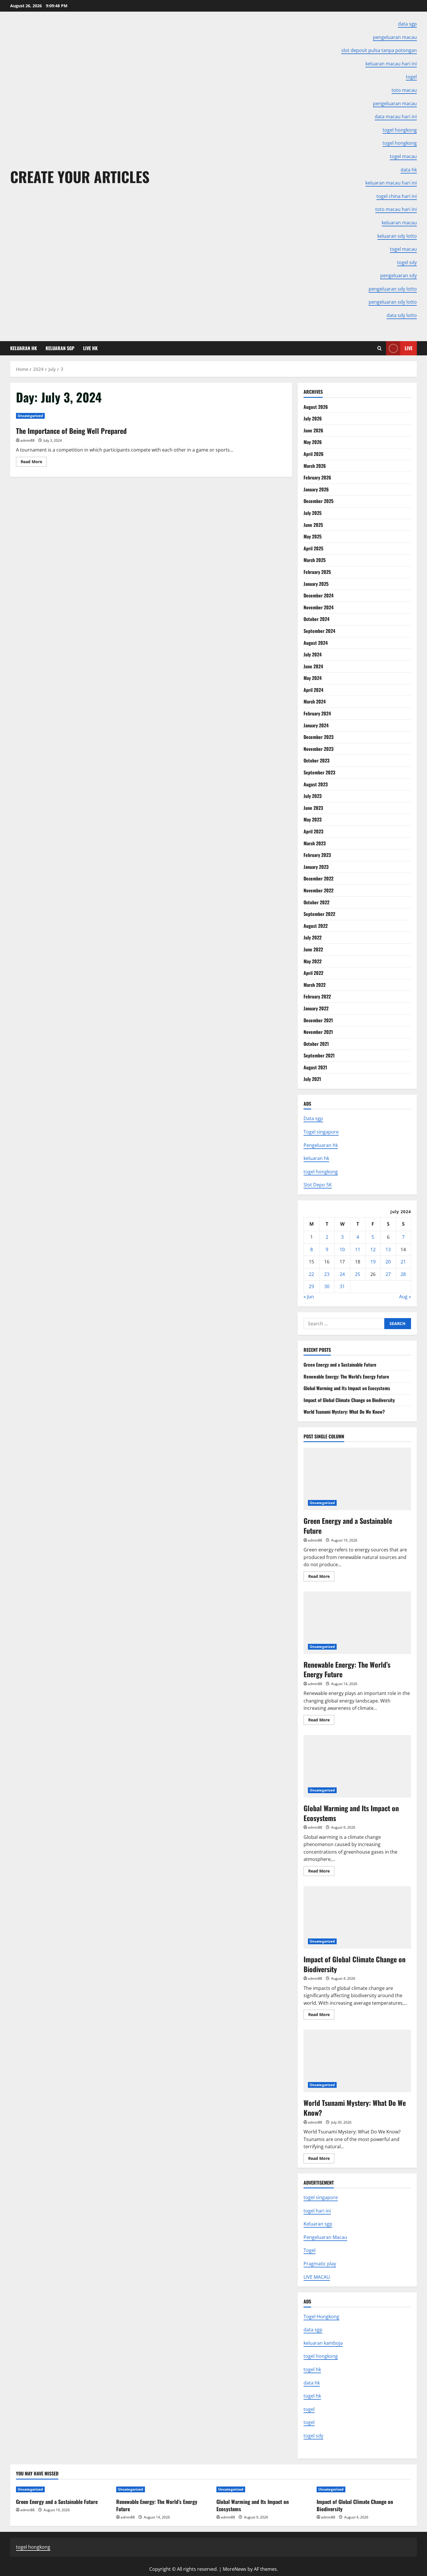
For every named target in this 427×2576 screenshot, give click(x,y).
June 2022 (313, 949)
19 (373, 1262)
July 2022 (313, 937)
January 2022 (316, 1008)
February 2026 (317, 477)
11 (358, 1249)
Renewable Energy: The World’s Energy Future (346, 1376)
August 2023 (316, 784)
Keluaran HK (24, 348)
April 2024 (313, 690)
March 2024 (315, 701)
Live (409, 348)
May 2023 (313, 819)
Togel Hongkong (321, 2317)
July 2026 (313, 418)
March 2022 (315, 985)
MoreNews (235, 2569)
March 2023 (315, 843)
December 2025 (319, 501)
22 (311, 1274)
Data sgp (313, 1118)
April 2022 (313, 973)
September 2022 (319, 914)
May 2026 (313, 442)
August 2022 (316, 926)
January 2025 (316, 584)
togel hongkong (321, 1172)
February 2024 (317, 713)
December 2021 (318, 1020)
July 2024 (313, 654)
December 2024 (319, 595)
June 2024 (313, 666)
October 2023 (316, 760)
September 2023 (319, 772)
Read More (34, 463)
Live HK (90, 348)
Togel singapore (321, 1132)
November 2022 (319, 890)
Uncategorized (30, 416)
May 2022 (313, 961)
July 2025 (313, 513)
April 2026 (314, 454)
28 (403, 1274)
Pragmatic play (320, 2264)
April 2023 (313, 831)
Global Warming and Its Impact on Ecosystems (347, 1388)
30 (327, 1286)
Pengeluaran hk (321, 1145)
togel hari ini (317, 2211)
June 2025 (313, 525)
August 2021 (315, 1067)
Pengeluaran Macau (325, 2237)
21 (403, 1262)
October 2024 (316, 619)
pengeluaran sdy (399, 275)
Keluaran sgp (318, 2224)
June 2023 (313, 808)
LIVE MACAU (317, 2277)
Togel (310, 2250)
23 (327, 1274)
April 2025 (313, 548)
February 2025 (317, 572)
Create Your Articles (80, 176)
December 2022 (319, 878)
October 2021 (316, 1044)
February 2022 (317, 996)
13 (388, 1249)
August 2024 (316, 643)
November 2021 (318, 1032)
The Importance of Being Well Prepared (71, 431)
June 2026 (313, 430)
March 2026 (315, 466)
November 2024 (319, 607)
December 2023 (319, 737)
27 (388, 1274)
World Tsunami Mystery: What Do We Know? (344, 1412)
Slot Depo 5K (318, 1185)
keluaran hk (316, 1158)
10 (342, 1249)
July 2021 (312, 1079)
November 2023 (319, 749)
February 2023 (317, 855)
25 (358, 1274)
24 (342, 1274)
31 (342, 1286)
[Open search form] (380, 348)
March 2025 (315, 560)
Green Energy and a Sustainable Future (340, 1365)
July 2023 (313, 796)
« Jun (309, 1297)
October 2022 (316, 902)
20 (388, 1262)
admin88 (27, 440)
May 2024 (313, 678)
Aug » (405, 1297)
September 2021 (319, 1055)
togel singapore (321, 2197)
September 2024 (319, 631)
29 (311, 1286)
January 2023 (316, 867)
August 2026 (316, 407)
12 (373, 1249)
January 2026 (316, 489)
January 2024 (316, 725)
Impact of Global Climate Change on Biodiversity (349, 1400)
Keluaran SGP (60, 348)
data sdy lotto (402, 315)
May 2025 (313, 536)
